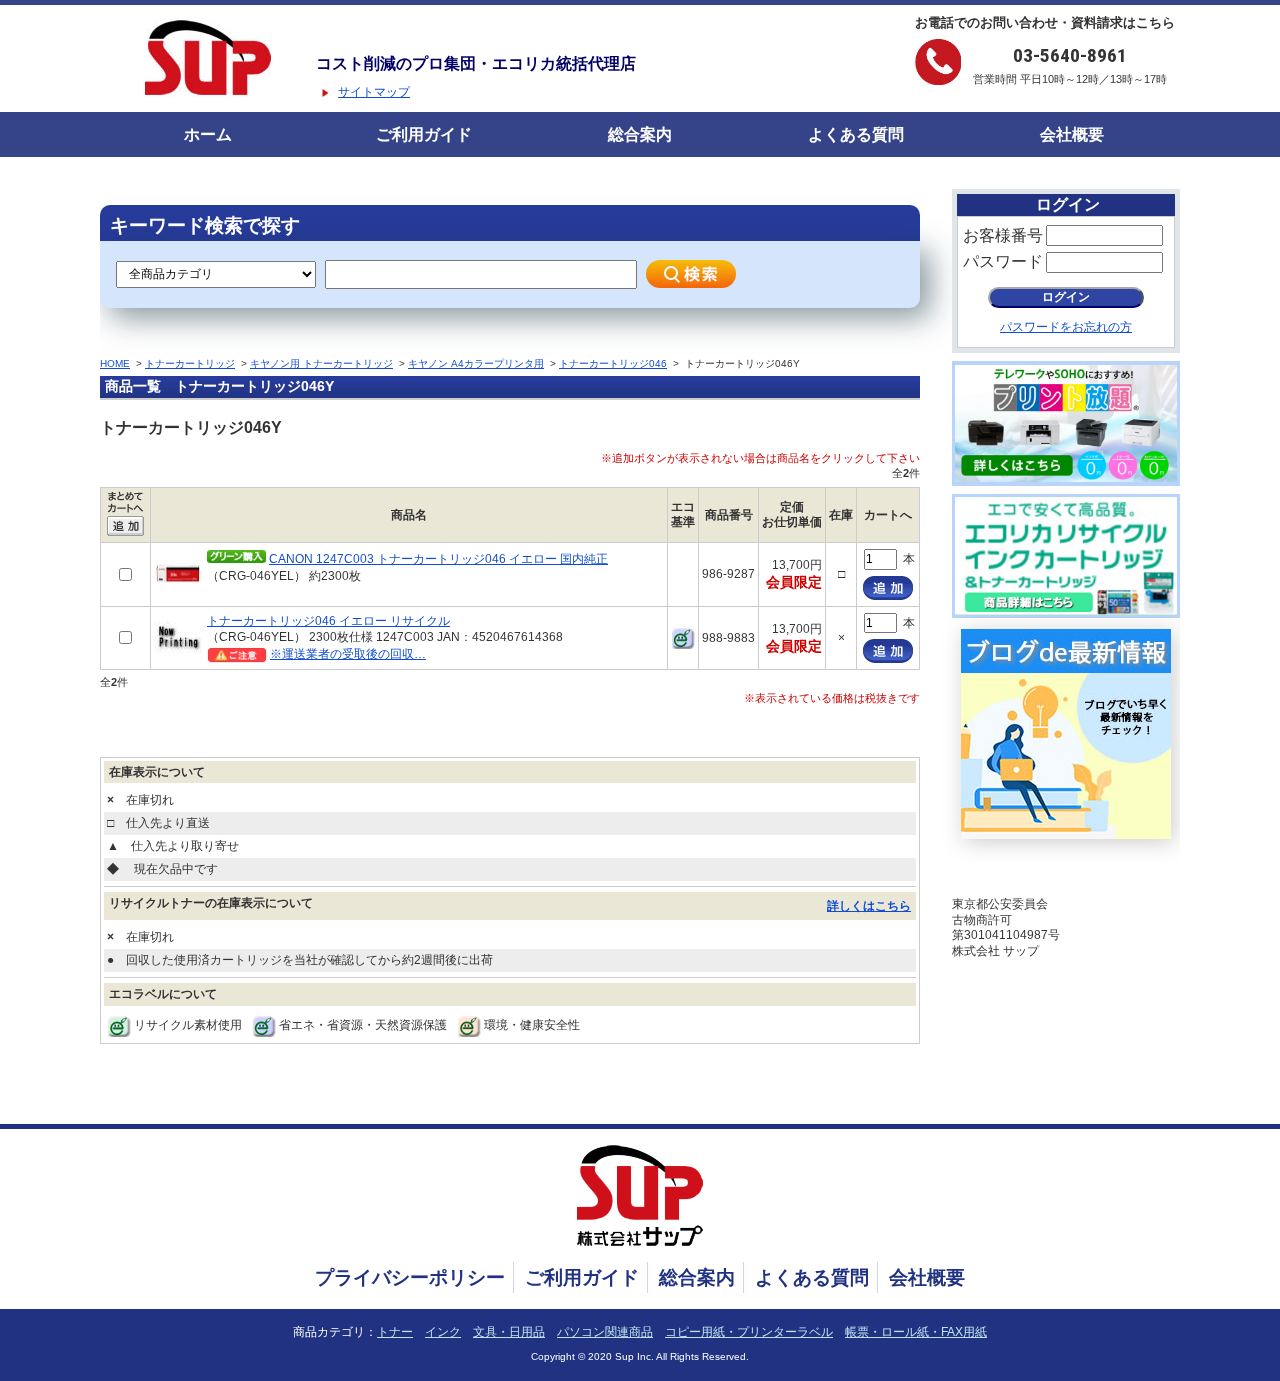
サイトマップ (374, 92)
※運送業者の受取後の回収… (348, 654)
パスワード (1003, 261)
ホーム (208, 134)
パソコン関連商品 (605, 1332)
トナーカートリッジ (190, 363)
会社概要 (1072, 134)
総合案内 (640, 134)
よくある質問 (856, 134)
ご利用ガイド (424, 134)
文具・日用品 (509, 1332)
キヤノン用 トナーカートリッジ (321, 363)
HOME (115, 363)
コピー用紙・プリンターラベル (749, 1332)
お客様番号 (1003, 235)
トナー (395, 1332)
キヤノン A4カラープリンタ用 (476, 363)
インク (443, 1332)
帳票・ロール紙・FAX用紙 (916, 1332)
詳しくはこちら (869, 906)
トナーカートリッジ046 (613, 363)
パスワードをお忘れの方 (1066, 327)
